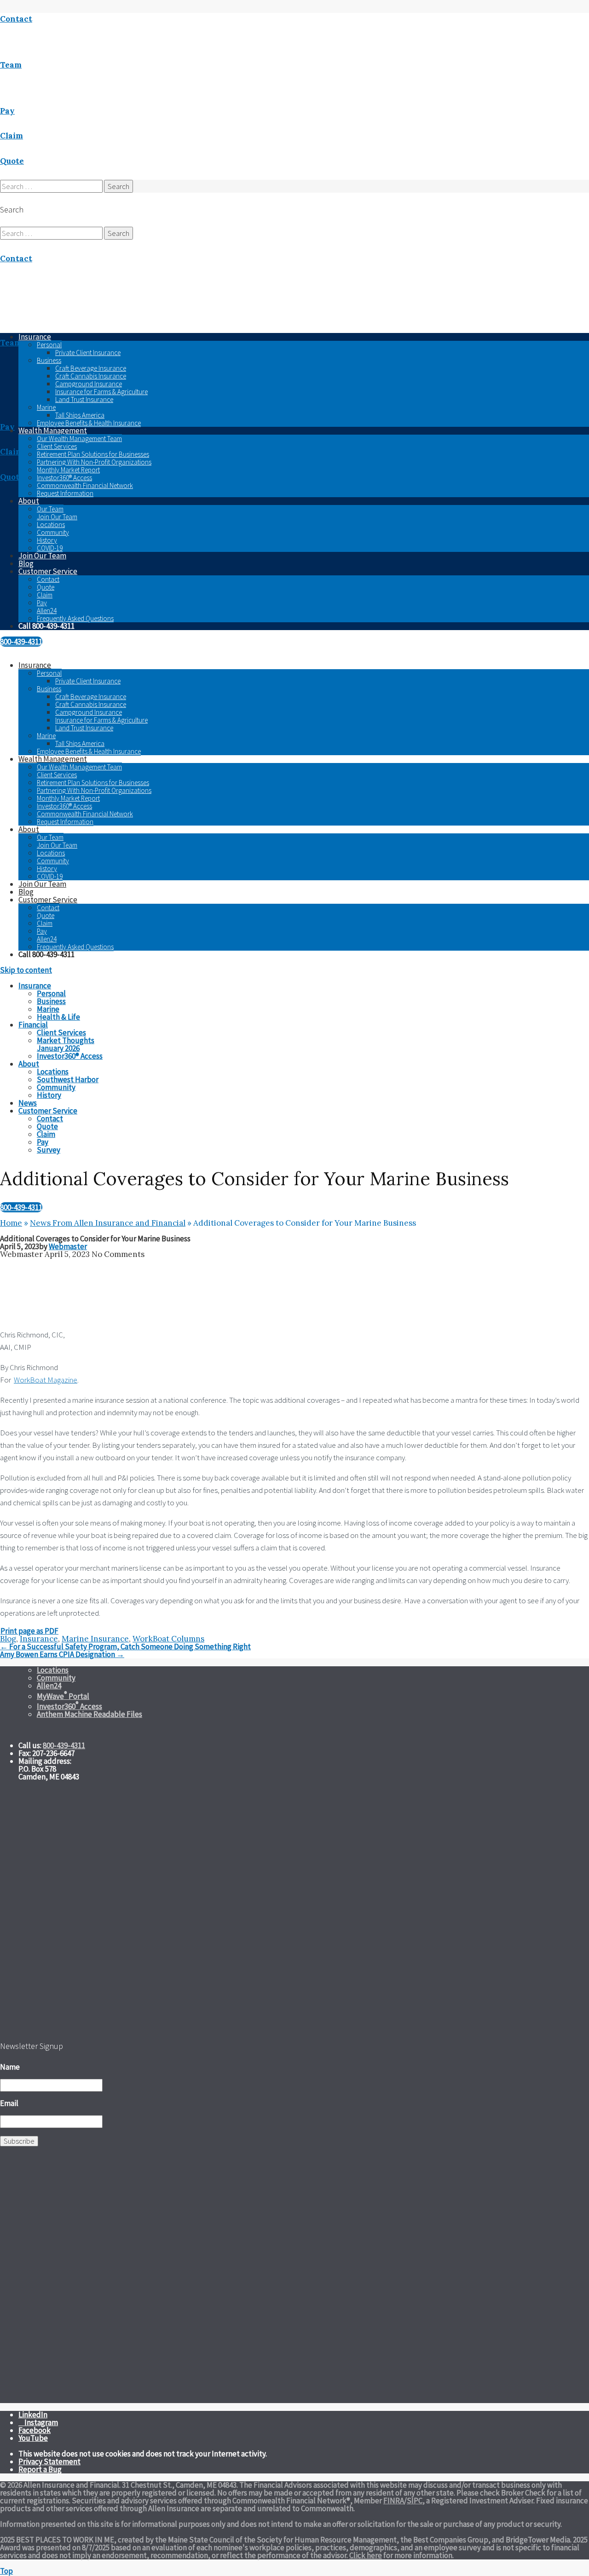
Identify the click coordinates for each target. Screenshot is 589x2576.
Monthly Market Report (68, 470)
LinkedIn (33, 2415)
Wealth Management (53, 430)
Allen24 (47, 611)
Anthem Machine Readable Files (90, 1714)
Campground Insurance (89, 384)
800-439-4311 (21, 642)
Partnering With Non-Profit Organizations (94, 462)
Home (11, 1223)
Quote (46, 587)
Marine (46, 407)
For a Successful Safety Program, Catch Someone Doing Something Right (125, 1647)
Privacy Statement (49, 2461)
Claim (45, 595)
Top (6, 2571)
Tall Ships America (80, 415)
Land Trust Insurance (84, 399)
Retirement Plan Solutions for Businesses (93, 454)
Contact (48, 579)
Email (9, 2103)
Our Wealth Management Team (79, 439)
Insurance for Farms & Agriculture (101, 392)
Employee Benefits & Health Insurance (89, 423)
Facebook (35, 2430)
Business (49, 360)
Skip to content (26, 970)
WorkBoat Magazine (46, 1380)
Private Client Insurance (88, 353)
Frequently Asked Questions (75, 618)
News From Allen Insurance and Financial (108, 1223)
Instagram (41, 2422)
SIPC (415, 2501)
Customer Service (48, 571)
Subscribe (19, 2141)
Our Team (50, 509)
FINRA (394, 2501)
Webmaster (68, 1246)
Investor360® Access (64, 478)
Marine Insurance (95, 1639)
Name (10, 2067)
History (47, 540)
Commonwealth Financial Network (85, 485)
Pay (42, 603)
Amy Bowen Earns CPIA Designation (62, 1654)
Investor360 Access (69, 1706)
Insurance (35, 665)
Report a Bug (40, 2469)
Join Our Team (57, 517)
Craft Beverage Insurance (91, 368)
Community (53, 532)
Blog (26, 563)
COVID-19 (50, 548)
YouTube (33, 2438)
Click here (366, 2555)
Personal (49, 345)
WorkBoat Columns (168, 1639)
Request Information (65, 493)
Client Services (57, 446)
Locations (51, 525)
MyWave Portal (63, 1696)
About (29, 501)
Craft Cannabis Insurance (91, 376)
